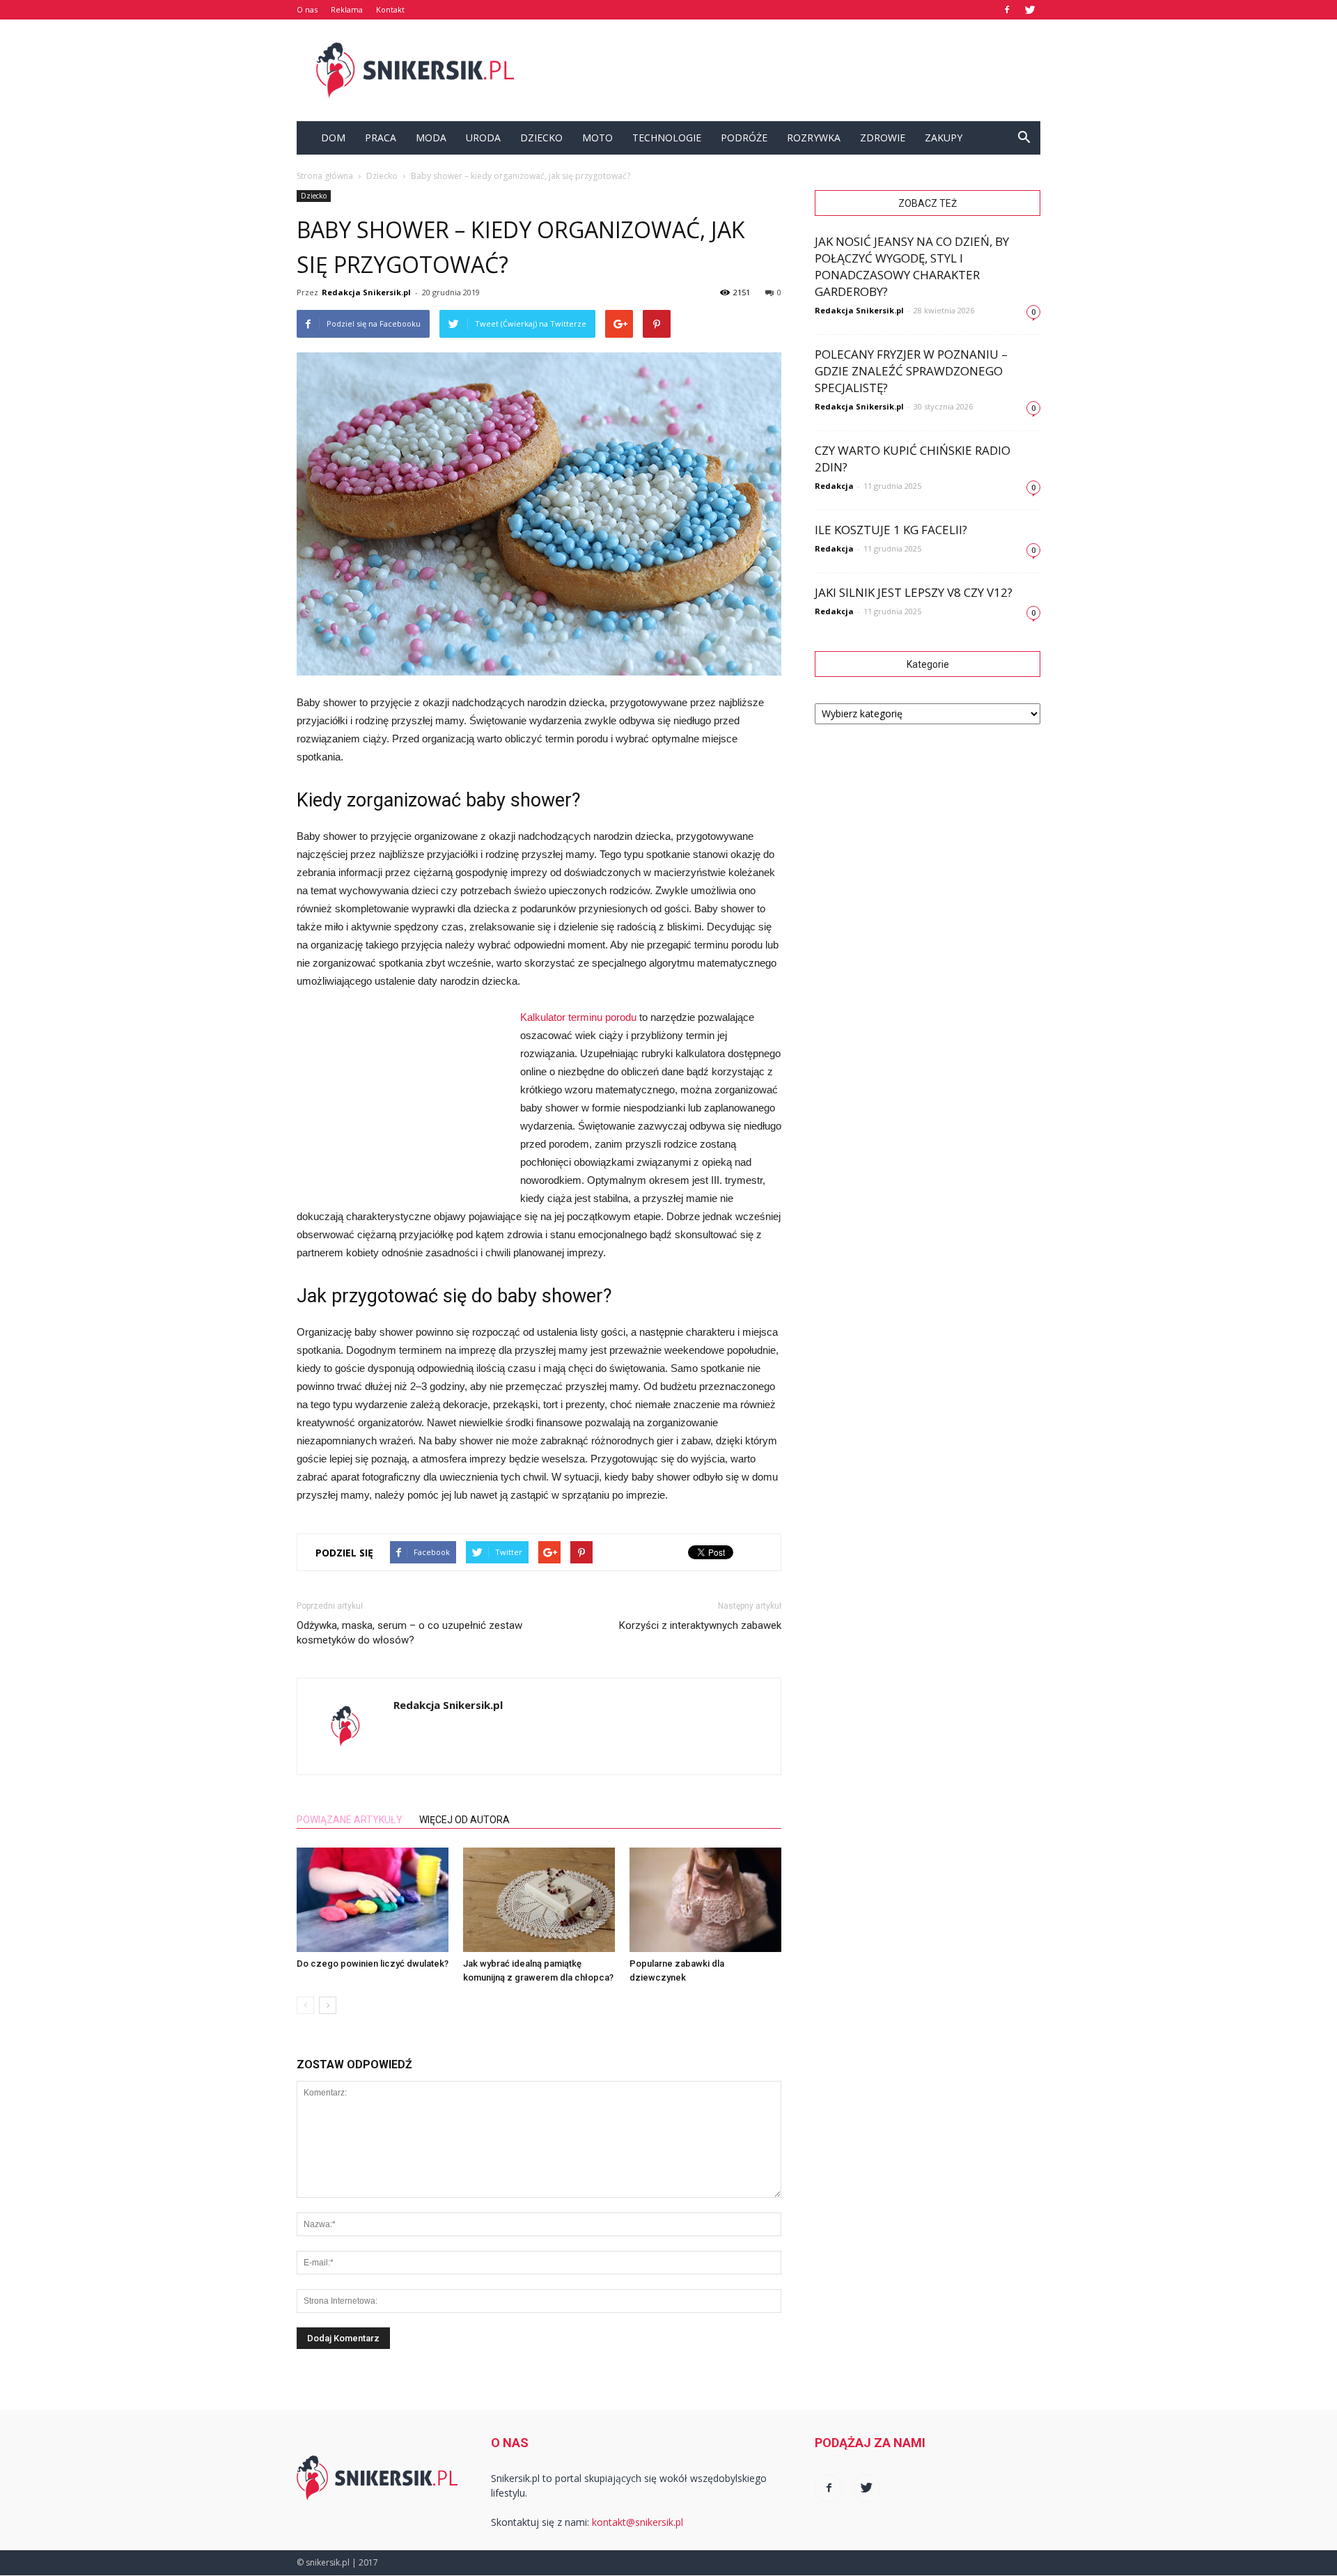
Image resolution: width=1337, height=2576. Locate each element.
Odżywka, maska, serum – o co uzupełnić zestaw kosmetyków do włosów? (409, 1633)
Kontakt (390, 9)
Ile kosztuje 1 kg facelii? (891, 530)
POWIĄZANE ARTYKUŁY (350, 1820)
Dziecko (541, 138)
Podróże (744, 138)
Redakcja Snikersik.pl (366, 292)
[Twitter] (1030, 10)
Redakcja (834, 486)
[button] (1024, 138)
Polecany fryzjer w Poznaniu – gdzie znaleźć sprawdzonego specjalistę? (911, 371)
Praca (381, 138)
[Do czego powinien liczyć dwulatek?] (373, 1900)
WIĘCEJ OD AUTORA (464, 1820)
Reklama (347, 9)
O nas (307, 9)
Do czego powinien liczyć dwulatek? (373, 1964)
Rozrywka (814, 138)
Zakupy (944, 138)
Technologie (667, 138)
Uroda (483, 138)
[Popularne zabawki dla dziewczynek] (705, 1900)
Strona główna (325, 176)
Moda (431, 138)
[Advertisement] (787, 70)
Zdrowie (883, 138)
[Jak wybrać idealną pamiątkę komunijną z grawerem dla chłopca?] (539, 1900)
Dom (333, 138)
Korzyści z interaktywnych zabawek (700, 1625)
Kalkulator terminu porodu (578, 1017)
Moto (597, 138)
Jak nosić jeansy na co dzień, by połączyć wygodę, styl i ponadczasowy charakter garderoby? (912, 266)
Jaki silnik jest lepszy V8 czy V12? (914, 592)
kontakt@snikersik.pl (638, 2522)
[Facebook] (1007, 10)
